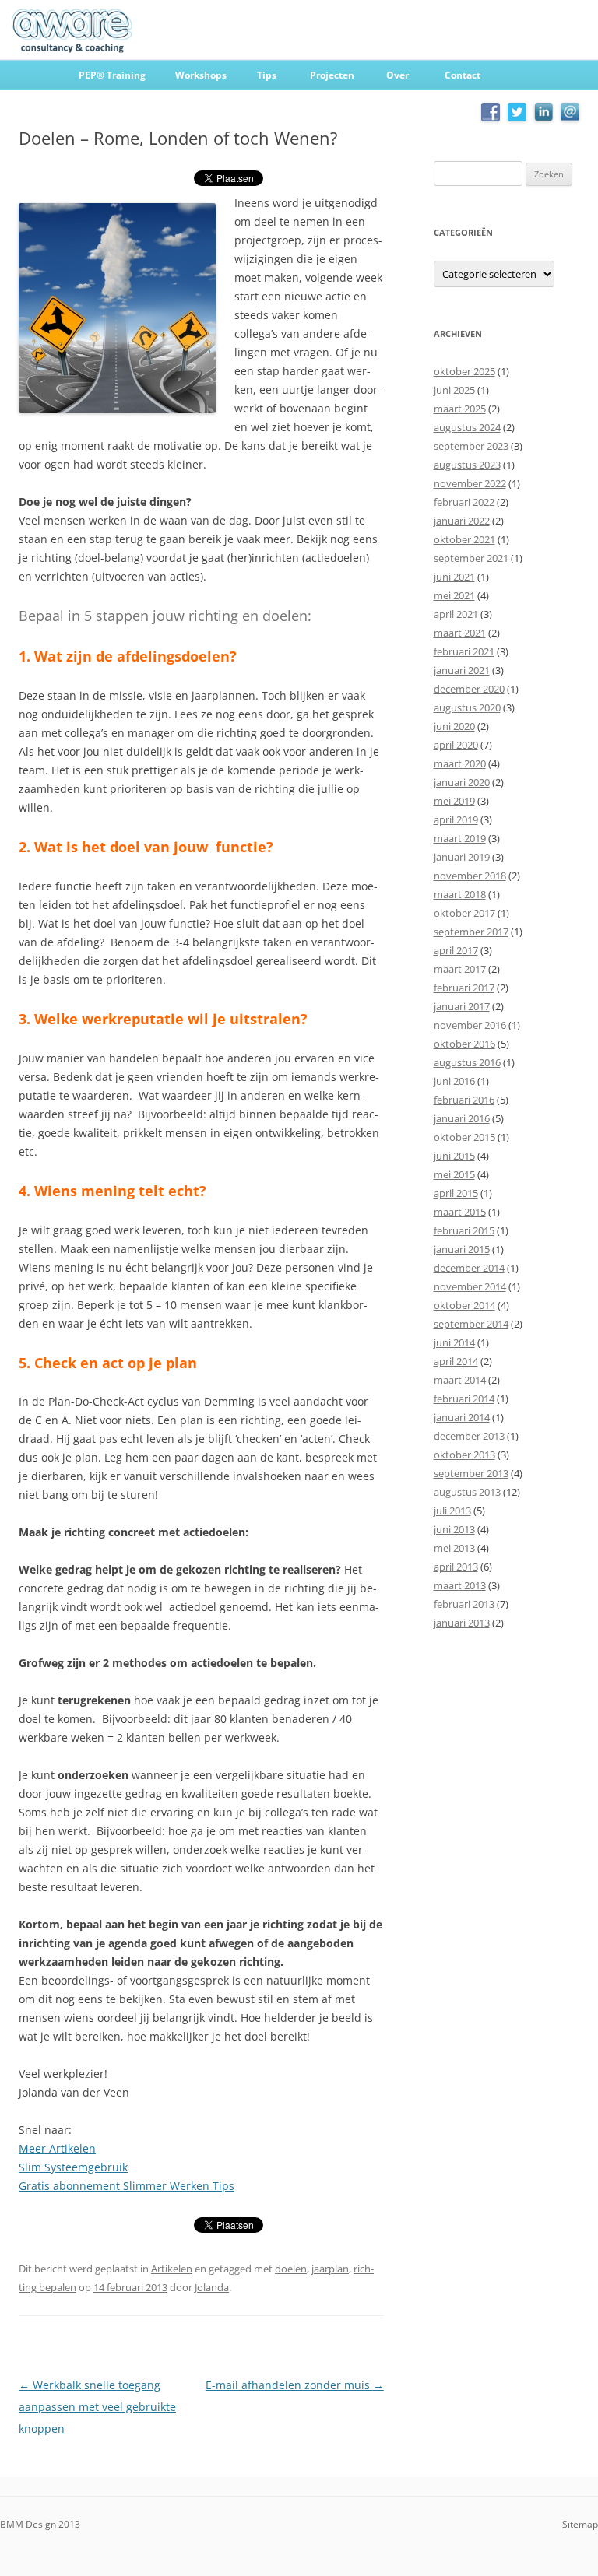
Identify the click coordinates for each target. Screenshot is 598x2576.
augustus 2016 (467, 1062)
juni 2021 (454, 577)
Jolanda (212, 2287)
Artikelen (172, 2269)
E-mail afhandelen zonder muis (295, 2385)
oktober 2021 (464, 539)
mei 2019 (454, 801)
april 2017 (456, 950)
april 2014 (456, 1361)
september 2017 (471, 932)
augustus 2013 (467, 1492)
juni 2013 (454, 1529)
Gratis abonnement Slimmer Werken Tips (127, 2186)
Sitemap (580, 2524)
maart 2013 (460, 1585)
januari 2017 (462, 1006)
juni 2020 (454, 726)
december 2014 (469, 1268)
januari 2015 (462, 1249)
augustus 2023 (467, 465)
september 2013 (471, 1473)
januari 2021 (462, 670)
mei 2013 (454, 1548)
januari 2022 (462, 521)
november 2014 (470, 1286)
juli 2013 (452, 1511)
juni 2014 (454, 1342)
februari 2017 (464, 988)
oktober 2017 (464, 913)
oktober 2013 (464, 1455)
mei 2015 (454, 1174)
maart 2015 (460, 1212)
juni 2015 (454, 1156)
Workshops (201, 75)
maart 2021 (460, 633)
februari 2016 (464, 1100)
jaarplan (330, 2269)
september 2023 (471, 446)
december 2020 (469, 689)
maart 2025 (460, 409)
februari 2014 (464, 1399)
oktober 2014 (464, 1305)
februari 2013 (464, 1604)
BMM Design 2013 (40, 2524)
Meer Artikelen (57, 2148)
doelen (291, 2269)
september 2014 (471, 1324)
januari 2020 (462, 782)
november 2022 (470, 483)
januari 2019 (462, 857)
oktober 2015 (464, 1137)
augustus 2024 (467, 427)
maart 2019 (460, 838)
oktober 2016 (464, 1044)
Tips (267, 75)
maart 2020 (460, 763)
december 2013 (469, 1436)
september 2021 (471, 558)
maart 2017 (460, 969)
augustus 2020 (467, 707)
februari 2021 (464, 651)
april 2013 (456, 1567)
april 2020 (456, 745)
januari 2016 (462, 1118)
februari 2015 (464, 1230)
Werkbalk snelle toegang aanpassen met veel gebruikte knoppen (97, 2407)
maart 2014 (460, 1380)
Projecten (332, 75)
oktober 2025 (464, 371)
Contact (463, 75)
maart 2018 (460, 894)
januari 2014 (462, 1417)
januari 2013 (462, 1623)
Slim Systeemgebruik (73, 2167)
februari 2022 (464, 502)
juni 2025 (454, 390)
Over (397, 75)
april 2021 (456, 614)
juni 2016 (454, 1081)
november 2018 (470, 876)
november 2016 (470, 1025)
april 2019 (456, 819)
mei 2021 (454, 595)
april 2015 (456, 1193)
